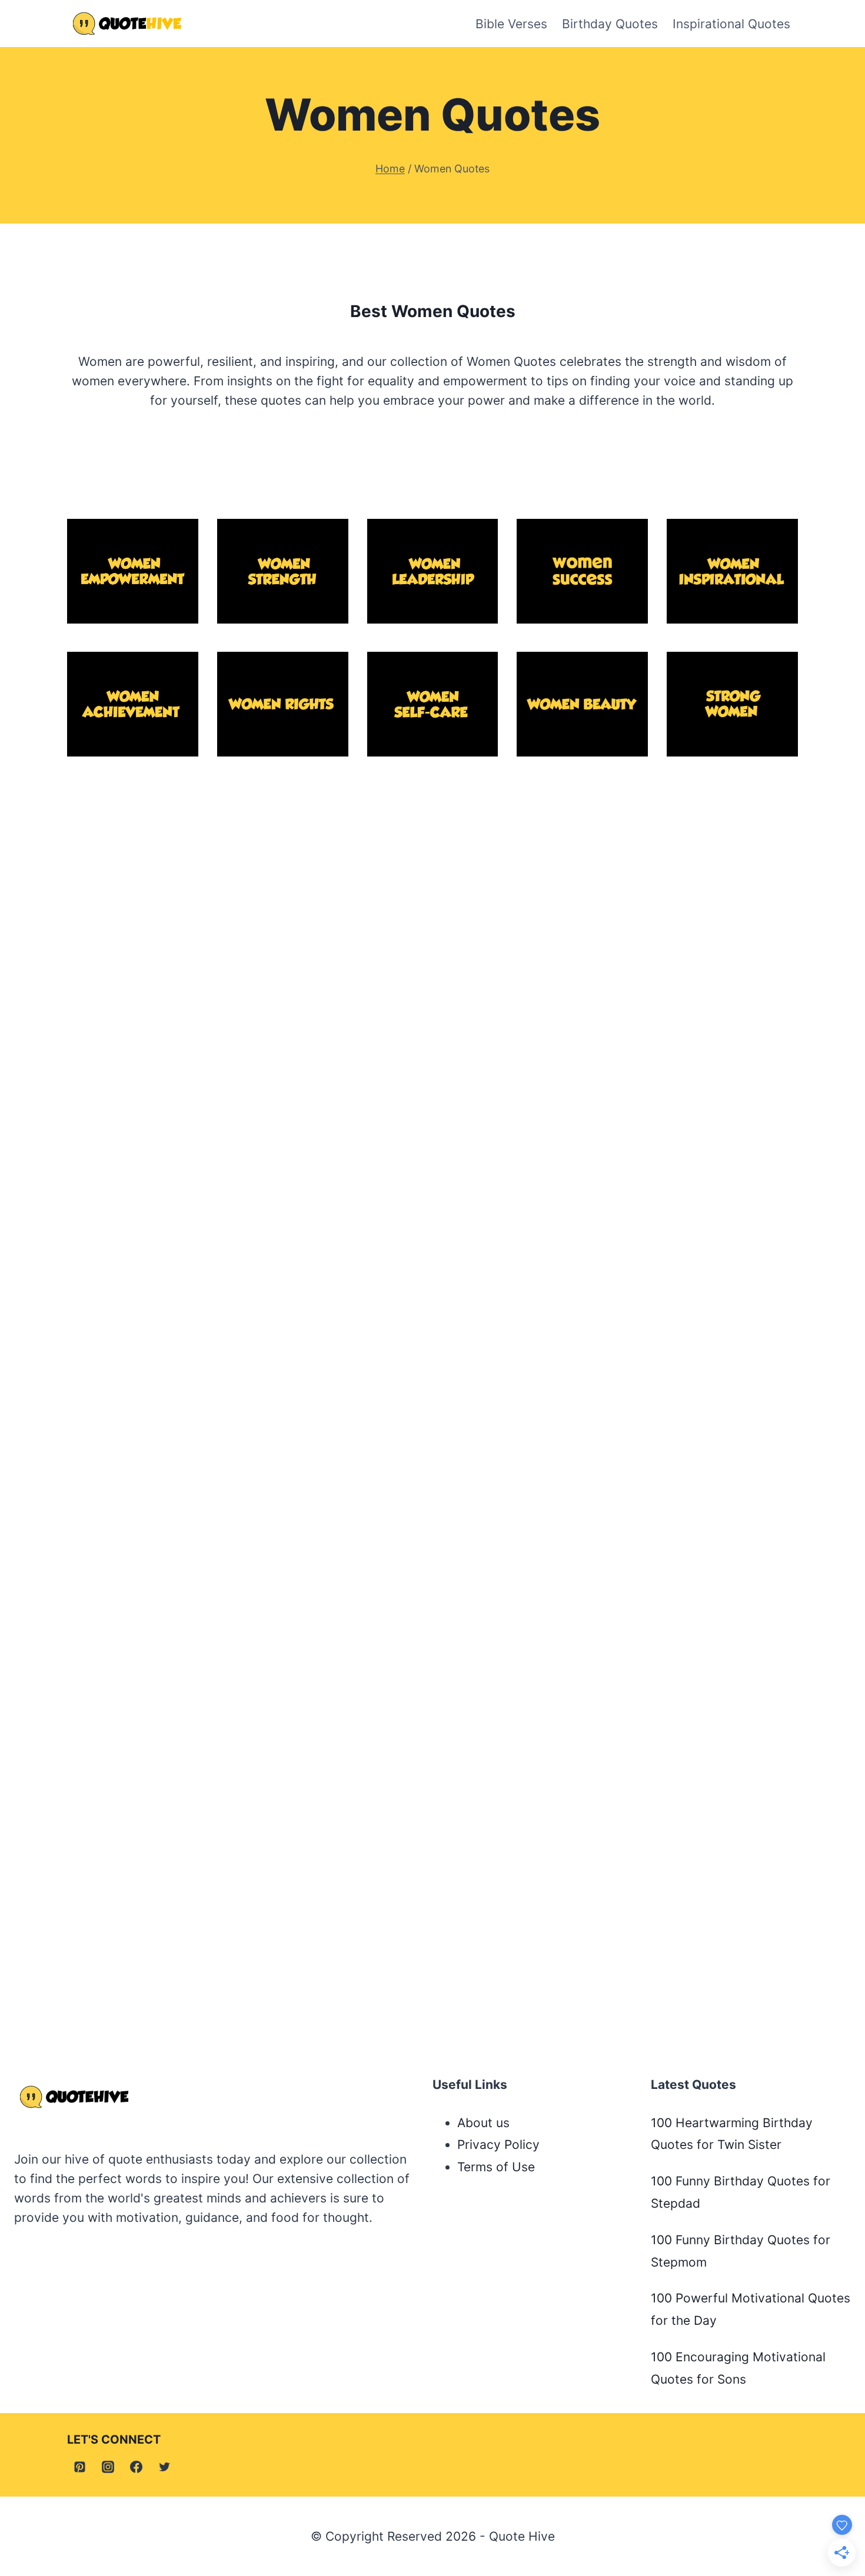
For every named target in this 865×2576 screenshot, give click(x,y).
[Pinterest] (79, 2467)
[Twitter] (165, 2467)
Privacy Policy (498, 2145)
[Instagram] (108, 2467)
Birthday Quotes (610, 24)
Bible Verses (511, 24)
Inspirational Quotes (731, 24)
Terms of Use (496, 2167)
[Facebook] (137, 2467)
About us (483, 2123)
